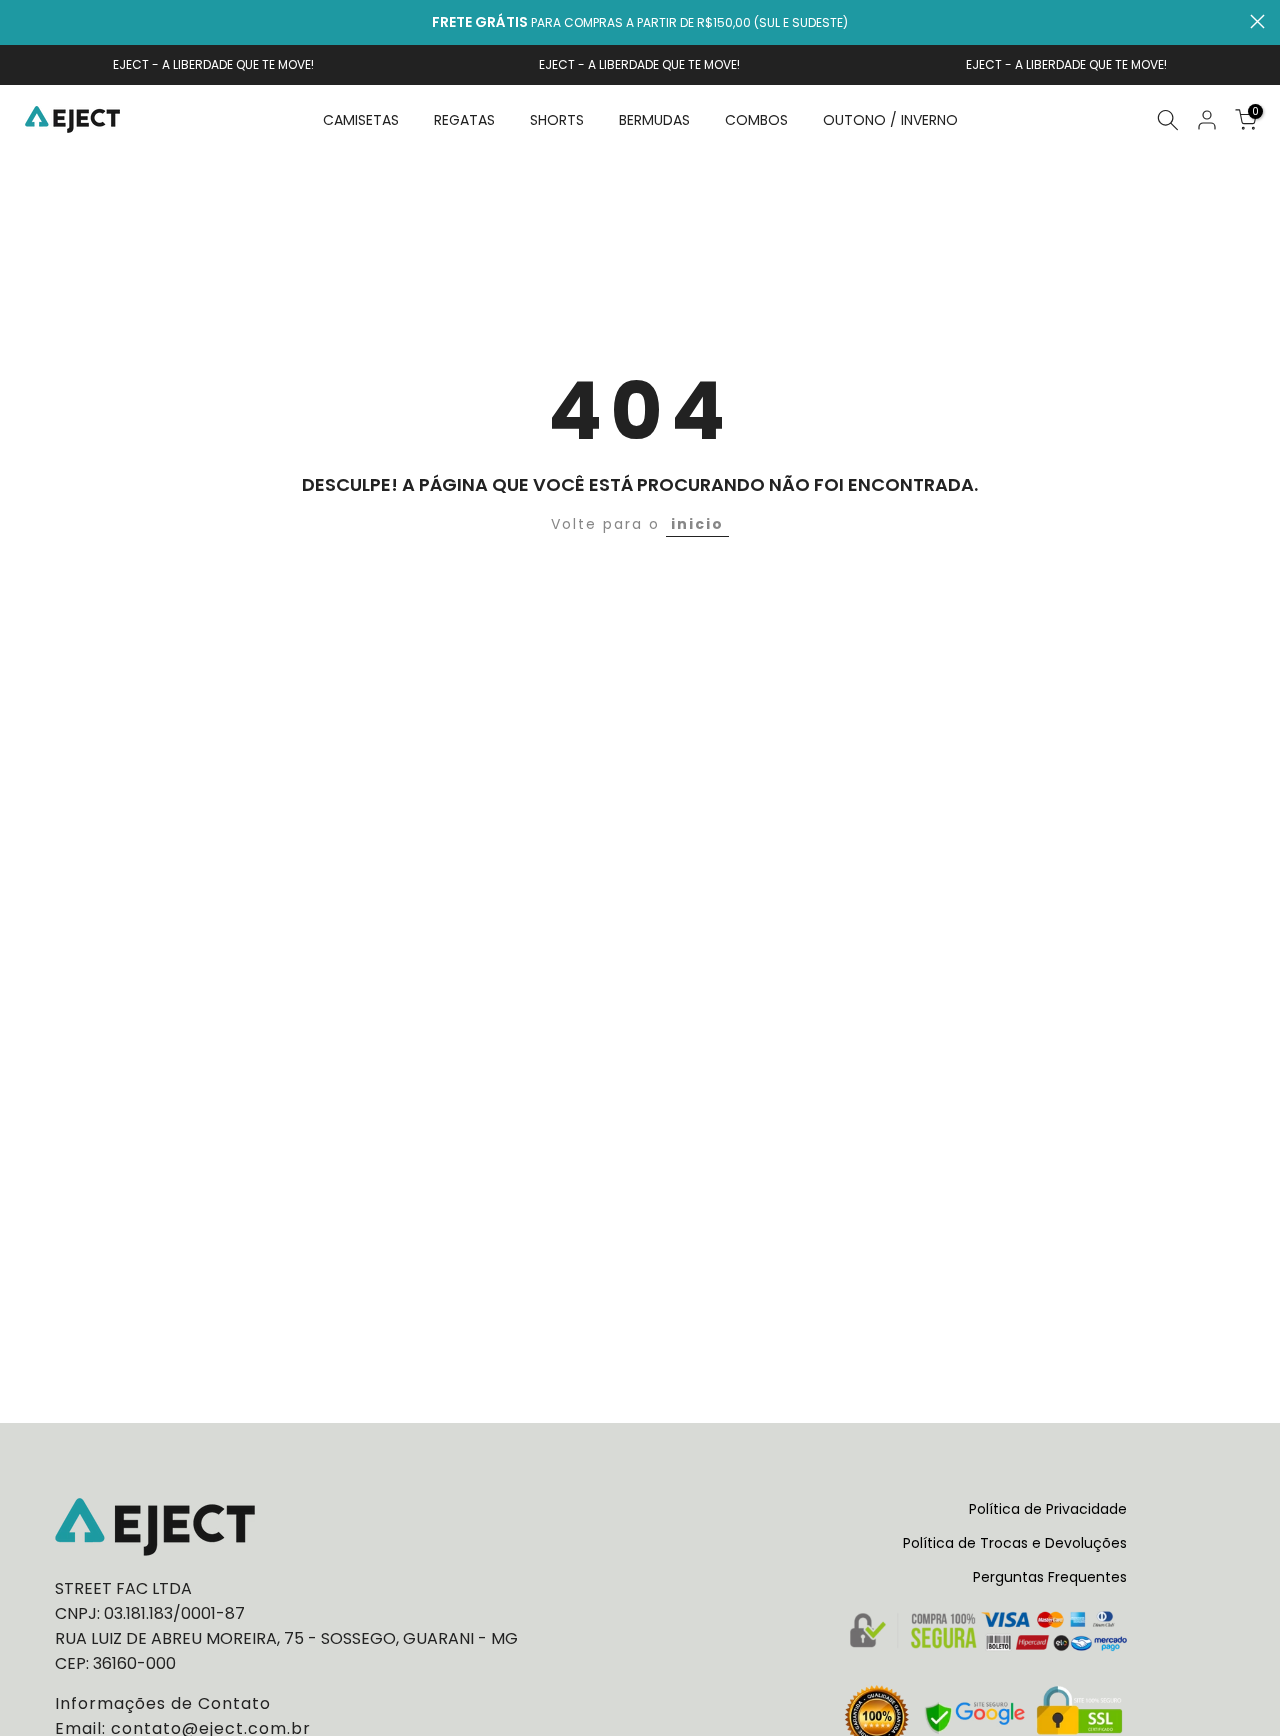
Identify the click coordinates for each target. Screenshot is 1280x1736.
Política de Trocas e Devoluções (1015, 1543)
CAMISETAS (361, 120)
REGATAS (464, 120)
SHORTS (557, 120)
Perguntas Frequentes (1050, 1577)
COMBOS (756, 120)
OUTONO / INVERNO (890, 120)
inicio (697, 524)
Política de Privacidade (1048, 1509)
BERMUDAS (654, 120)
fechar (22, 21)
